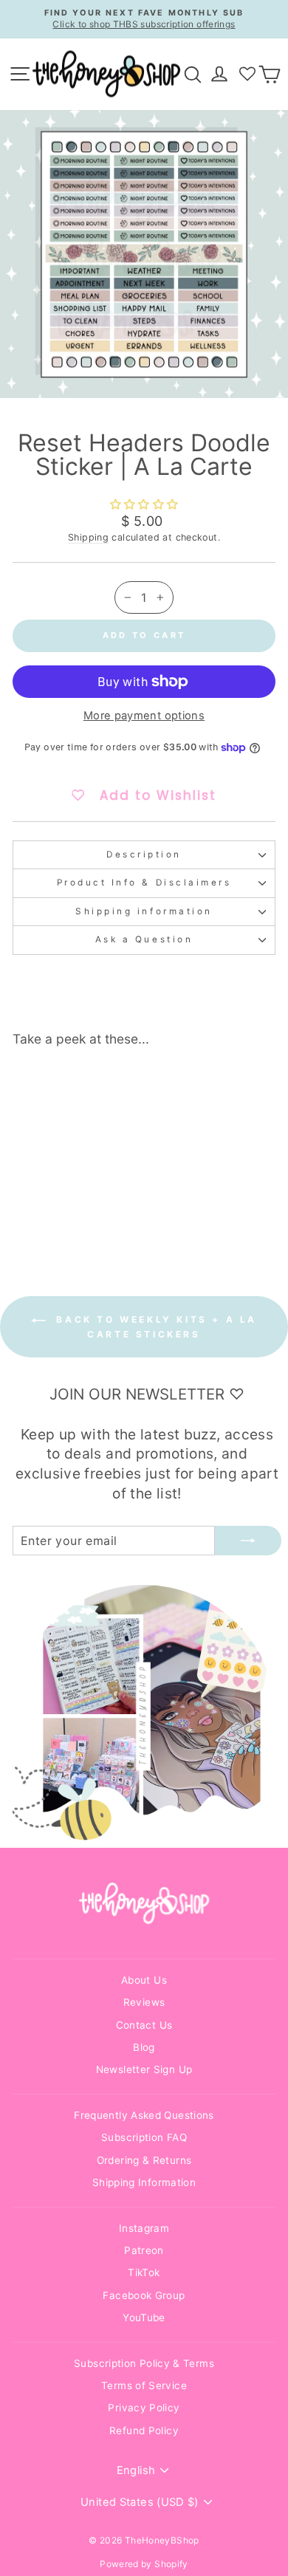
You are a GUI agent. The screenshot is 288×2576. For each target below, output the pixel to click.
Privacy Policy (144, 2408)
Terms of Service (144, 2385)
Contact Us (144, 2025)
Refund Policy (144, 2431)
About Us (144, 1980)
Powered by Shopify (144, 2564)
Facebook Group (144, 2295)
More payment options (144, 716)
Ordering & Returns (144, 2160)
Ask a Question (144, 939)
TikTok (144, 2272)
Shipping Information (144, 2182)
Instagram (144, 2228)
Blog (144, 2047)
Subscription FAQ (144, 2137)
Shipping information (144, 911)
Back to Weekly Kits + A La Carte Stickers (154, 1327)
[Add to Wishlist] (94, 1086)
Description (144, 854)
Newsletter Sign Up (144, 2069)
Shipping (88, 537)
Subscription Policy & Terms (144, 2363)
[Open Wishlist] (247, 74)
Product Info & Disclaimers (144, 883)
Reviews (144, 2002)
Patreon (144, 2250)
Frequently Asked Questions (144, 2115)
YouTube (144, 2318)
